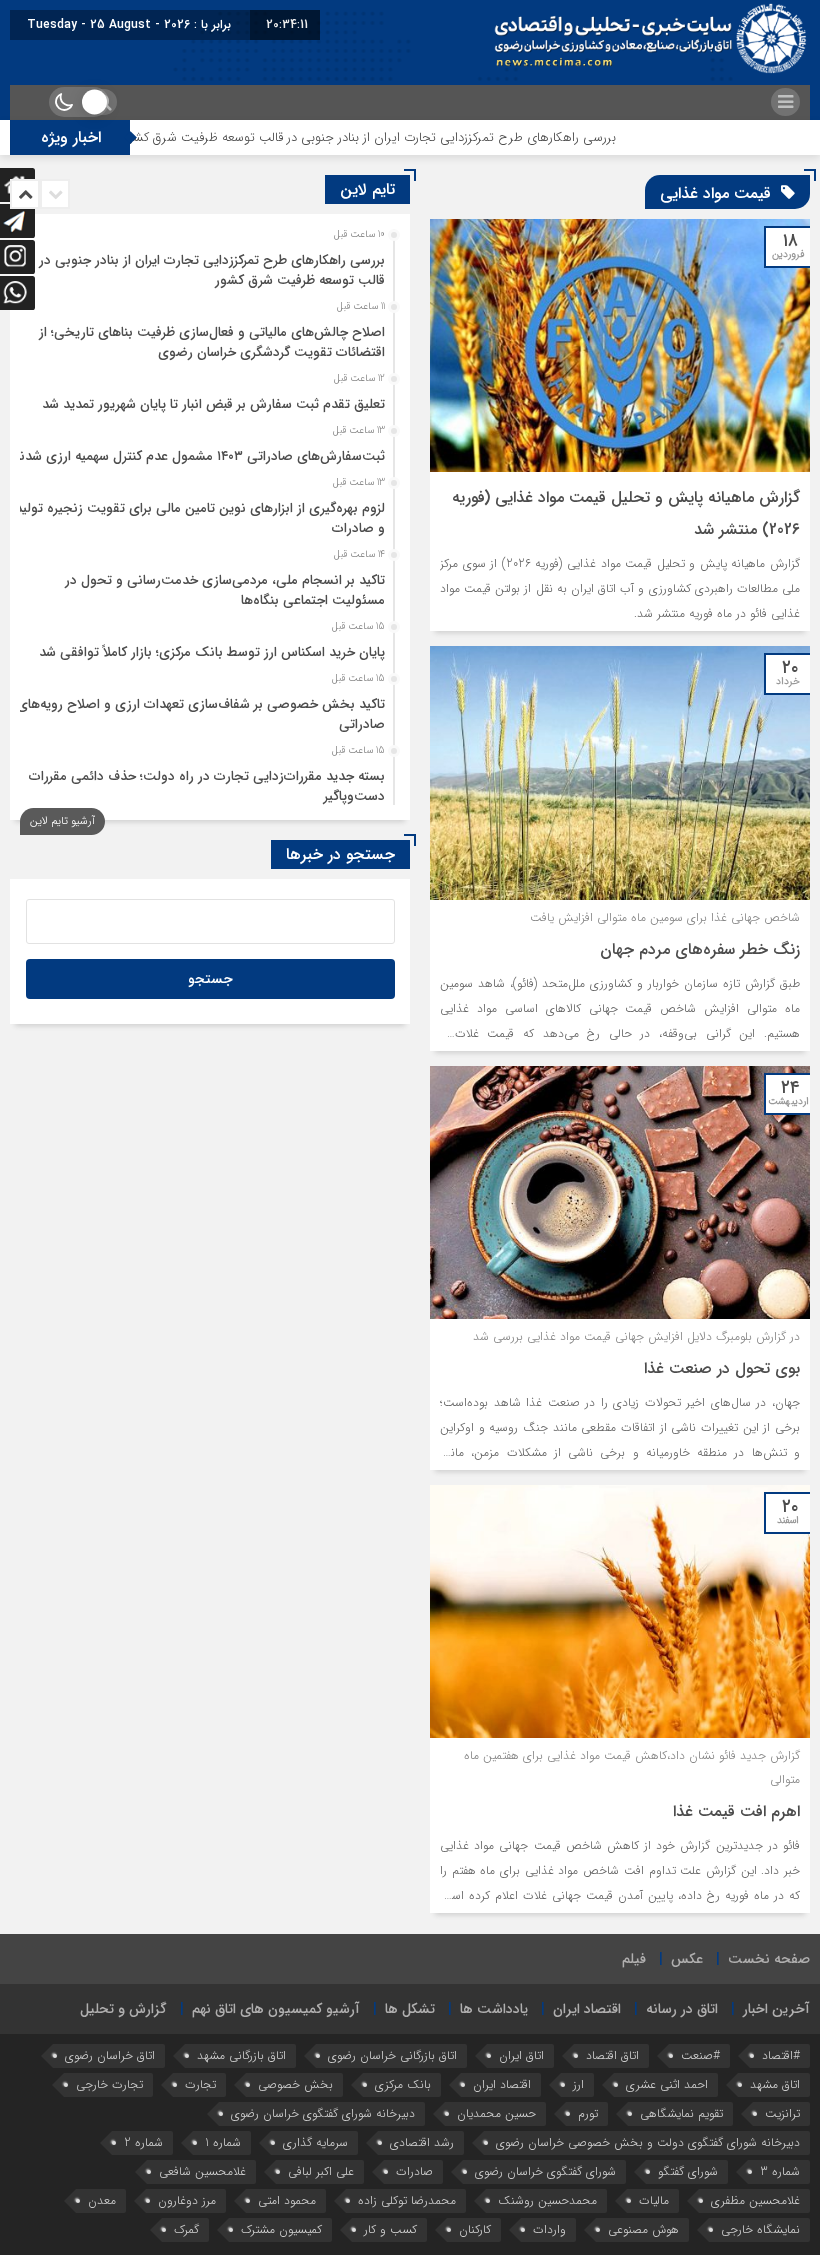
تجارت (200, 2084)
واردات (549, 2229)
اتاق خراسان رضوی (110, 2055)
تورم (588, 2113)
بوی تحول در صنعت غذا (722, 1368)
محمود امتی (287, 2200)
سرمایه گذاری (315, 2142)
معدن (102, 2200)
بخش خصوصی (295, 2084)
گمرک (186, 2229)
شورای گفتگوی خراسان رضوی (545, 2171)
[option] (207, 265)
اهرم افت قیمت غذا (736, 1811)
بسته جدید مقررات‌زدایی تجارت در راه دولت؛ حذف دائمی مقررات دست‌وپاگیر (207, 786)
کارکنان (475, 2229)
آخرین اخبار (776, 2009)
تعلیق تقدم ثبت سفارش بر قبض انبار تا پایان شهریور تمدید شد (213, 404)
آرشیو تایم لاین (62, 821)
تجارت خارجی (109, 2084)
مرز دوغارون (187, 2200)
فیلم (634, 1959)
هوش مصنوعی (643, 2229)
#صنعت (700, 2055)
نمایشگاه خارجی (760, 2229)
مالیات (654, 2200)
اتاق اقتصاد (612, 2055)
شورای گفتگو (688, 2171)
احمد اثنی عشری (667, 2084)
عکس (687, 1959)
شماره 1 (223, 2142)
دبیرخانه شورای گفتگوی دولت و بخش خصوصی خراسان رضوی (648, 2142)
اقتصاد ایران (587, 2009)
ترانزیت (782, 2113)
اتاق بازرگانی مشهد (241, 2055)
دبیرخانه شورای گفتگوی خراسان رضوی (323, 2113)
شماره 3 (780, 2171)
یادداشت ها (494, 2009)
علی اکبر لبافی (321, 2171)
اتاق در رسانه (682, 2009)
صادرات (414, 2171)
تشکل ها (410, 2009)
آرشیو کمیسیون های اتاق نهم (276, 2009)
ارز (578, 2084)
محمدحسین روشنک (547, 2200)
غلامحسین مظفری (755, 2200)
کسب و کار (390, 2229)
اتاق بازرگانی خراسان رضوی (392, 2055)
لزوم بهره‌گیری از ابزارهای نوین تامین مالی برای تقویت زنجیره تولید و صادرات (200, 518)
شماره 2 (143, 2142)
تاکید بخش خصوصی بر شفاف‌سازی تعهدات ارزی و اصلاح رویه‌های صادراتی (201, 714)
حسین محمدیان (496, 2113)
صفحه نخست (769, 1959)
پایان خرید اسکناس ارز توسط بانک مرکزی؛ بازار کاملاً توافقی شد (212, 652)
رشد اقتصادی (422, 2142)
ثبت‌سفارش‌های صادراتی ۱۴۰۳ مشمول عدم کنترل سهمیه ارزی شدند (199, 456)
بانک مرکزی (403, 2084)
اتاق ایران (521, 2055)
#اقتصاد (781, 2055)
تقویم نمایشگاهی (681, 2113)
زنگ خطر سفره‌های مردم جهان (700, 949)
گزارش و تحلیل (123, 2009)
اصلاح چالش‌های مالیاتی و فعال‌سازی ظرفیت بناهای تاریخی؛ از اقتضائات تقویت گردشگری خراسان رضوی (212, 342)
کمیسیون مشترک (281, 2229)
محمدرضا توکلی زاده (407, 2200)
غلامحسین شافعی (202, 2171)
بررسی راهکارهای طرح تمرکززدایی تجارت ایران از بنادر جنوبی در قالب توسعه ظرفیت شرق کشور (428, 137)
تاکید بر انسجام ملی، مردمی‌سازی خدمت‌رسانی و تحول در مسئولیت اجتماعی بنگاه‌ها (225, 590)
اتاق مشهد (775, 2084)
